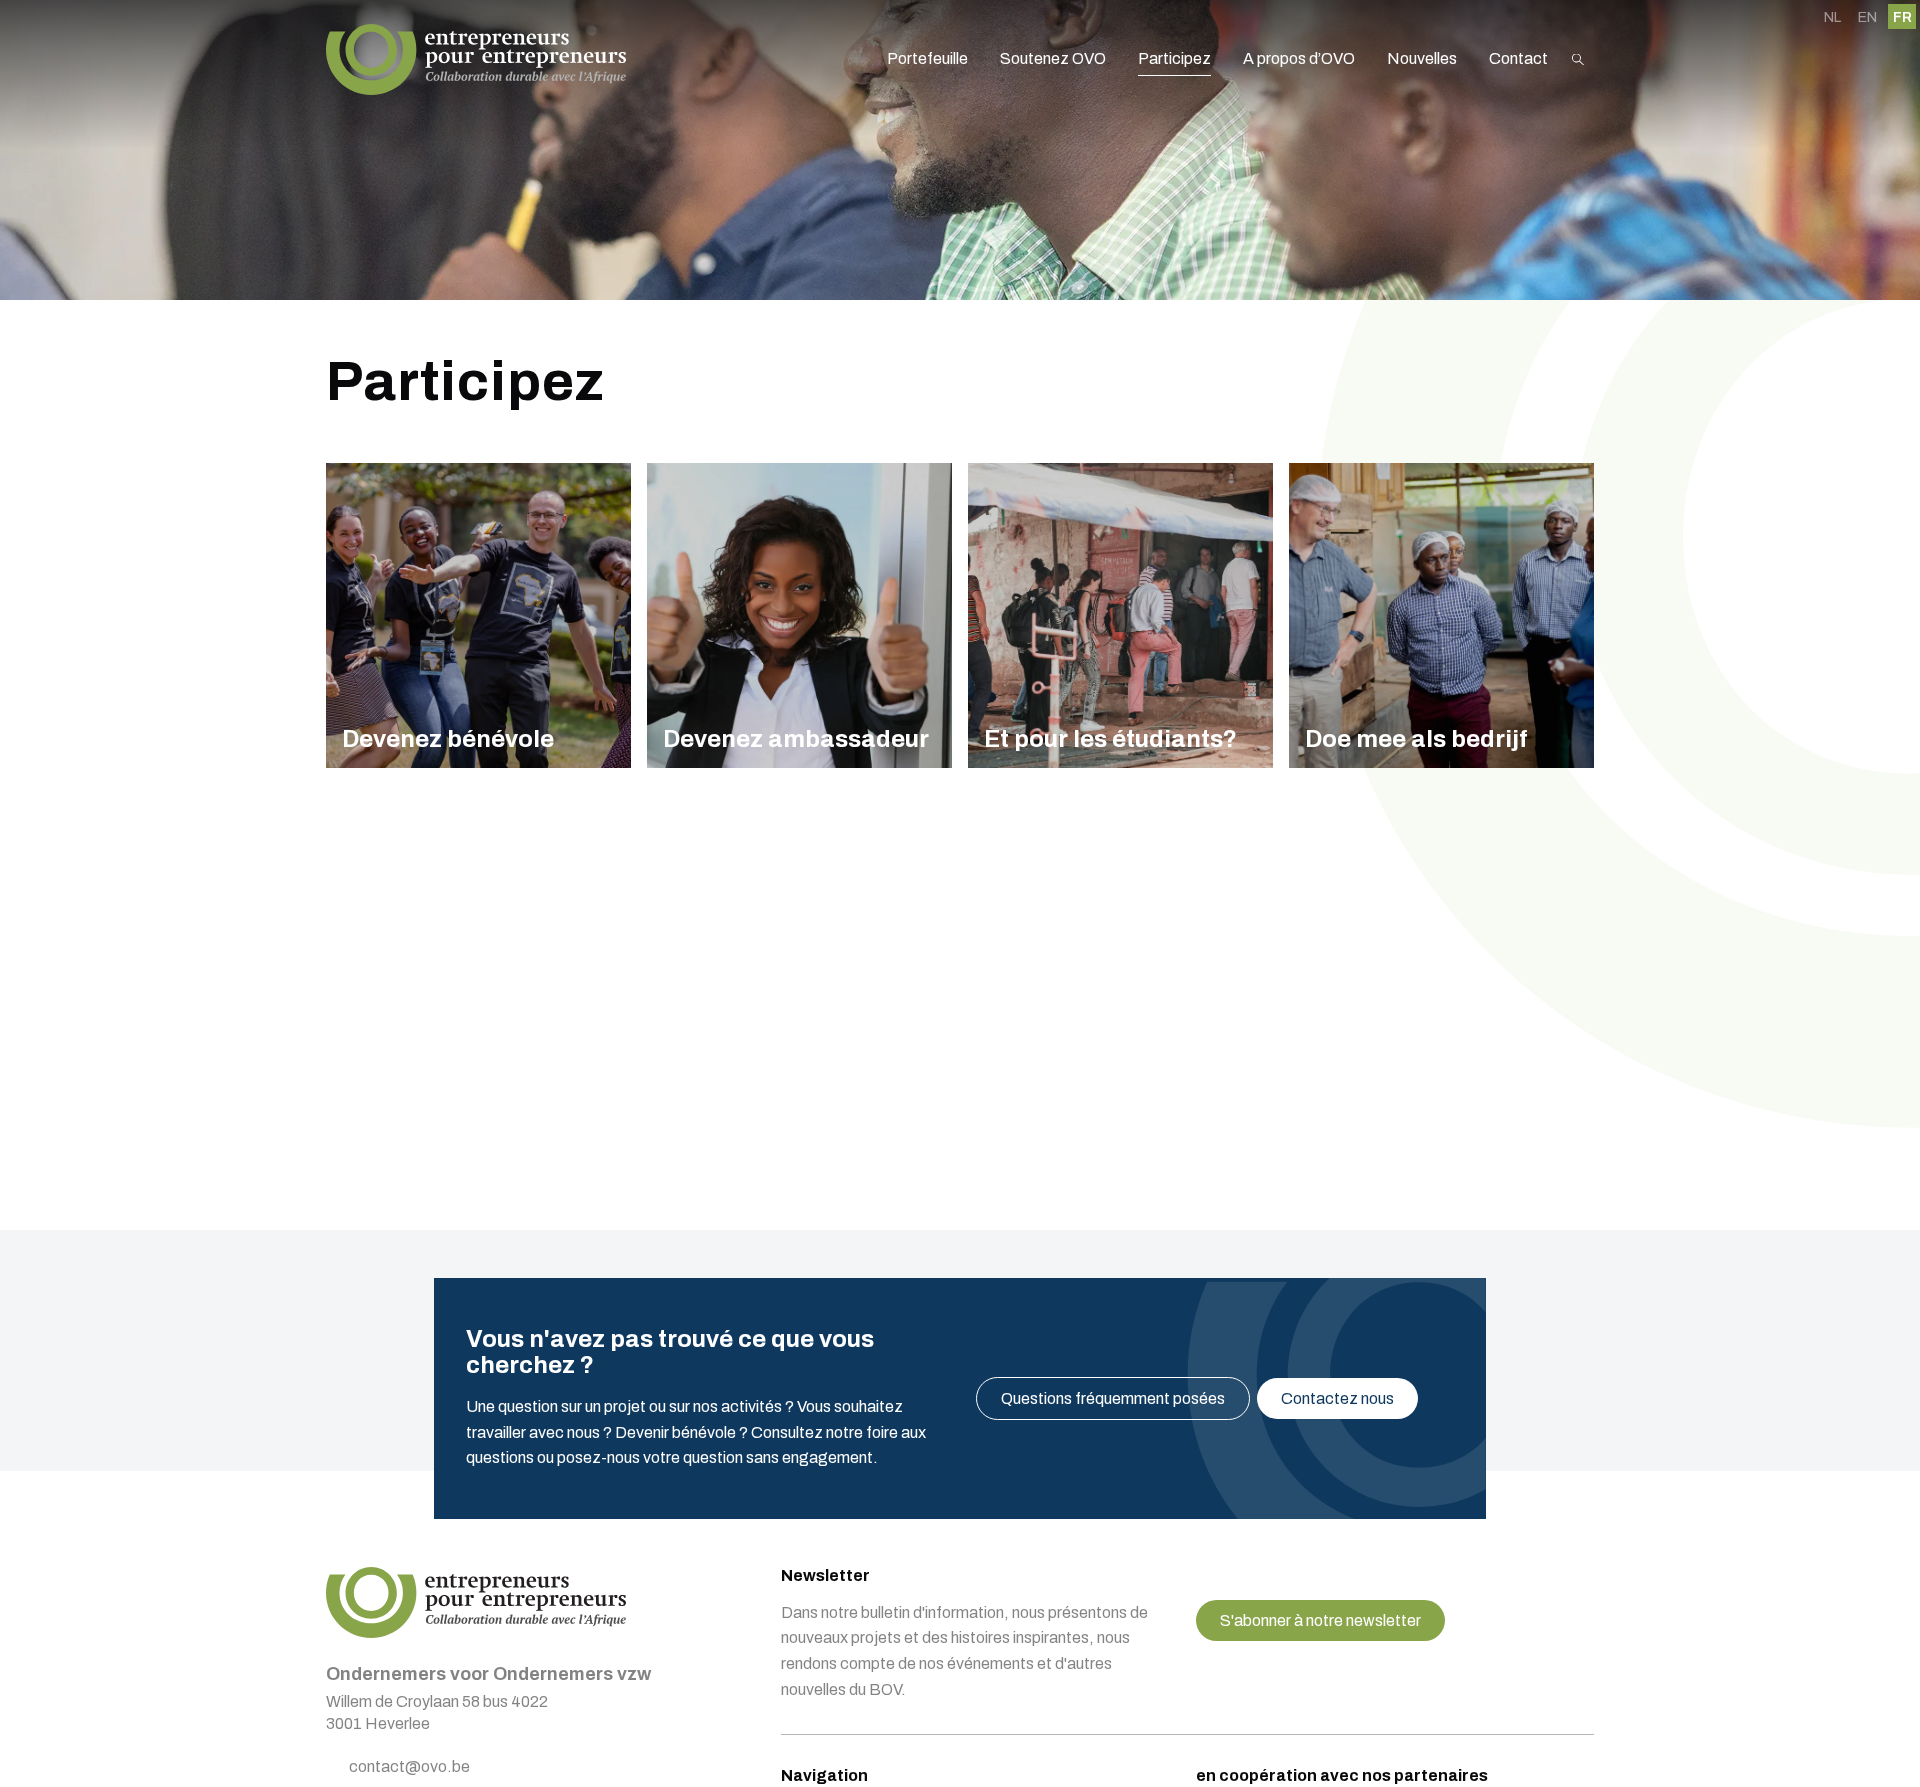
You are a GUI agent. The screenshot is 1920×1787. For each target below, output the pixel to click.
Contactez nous (1337, 1398)
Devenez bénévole (478, 615)
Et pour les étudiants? (1120, 615)
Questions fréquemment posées (1113, 1398)
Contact (1518, 58)
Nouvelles (1422, 58)
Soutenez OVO (1053, 58)
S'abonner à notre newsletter (1320, 1620)
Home (476, 59)
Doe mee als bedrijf (1441, 615)
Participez (1174, 58)
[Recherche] (1578, 59)
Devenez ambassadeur (799, 615)
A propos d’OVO (1299, 58)
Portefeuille (927, 58)
